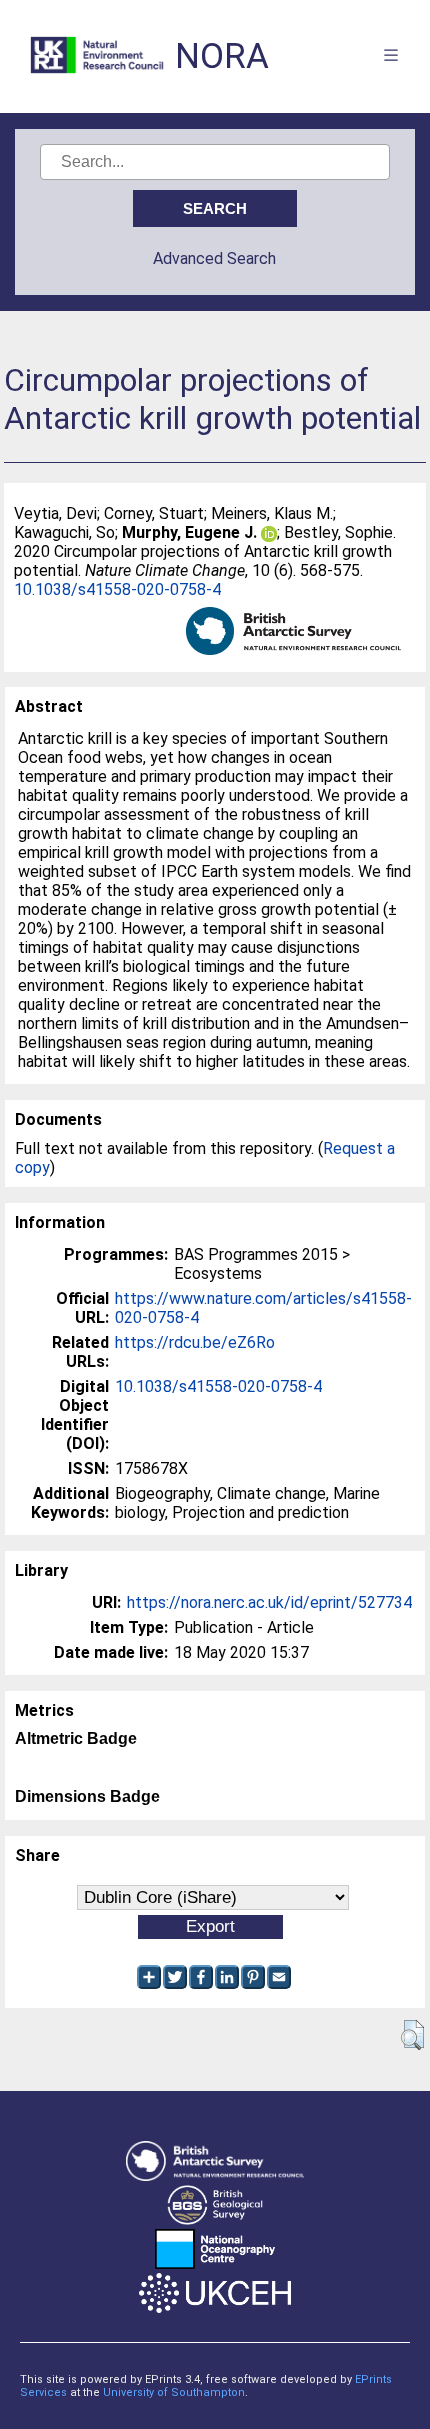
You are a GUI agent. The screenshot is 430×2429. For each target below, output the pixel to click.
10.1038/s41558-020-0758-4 (117, 589)
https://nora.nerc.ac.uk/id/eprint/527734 (269, 1602)
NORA (222, 56)
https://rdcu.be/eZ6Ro (195, 1342)
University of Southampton (174, 2392)
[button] (412, 2035)
